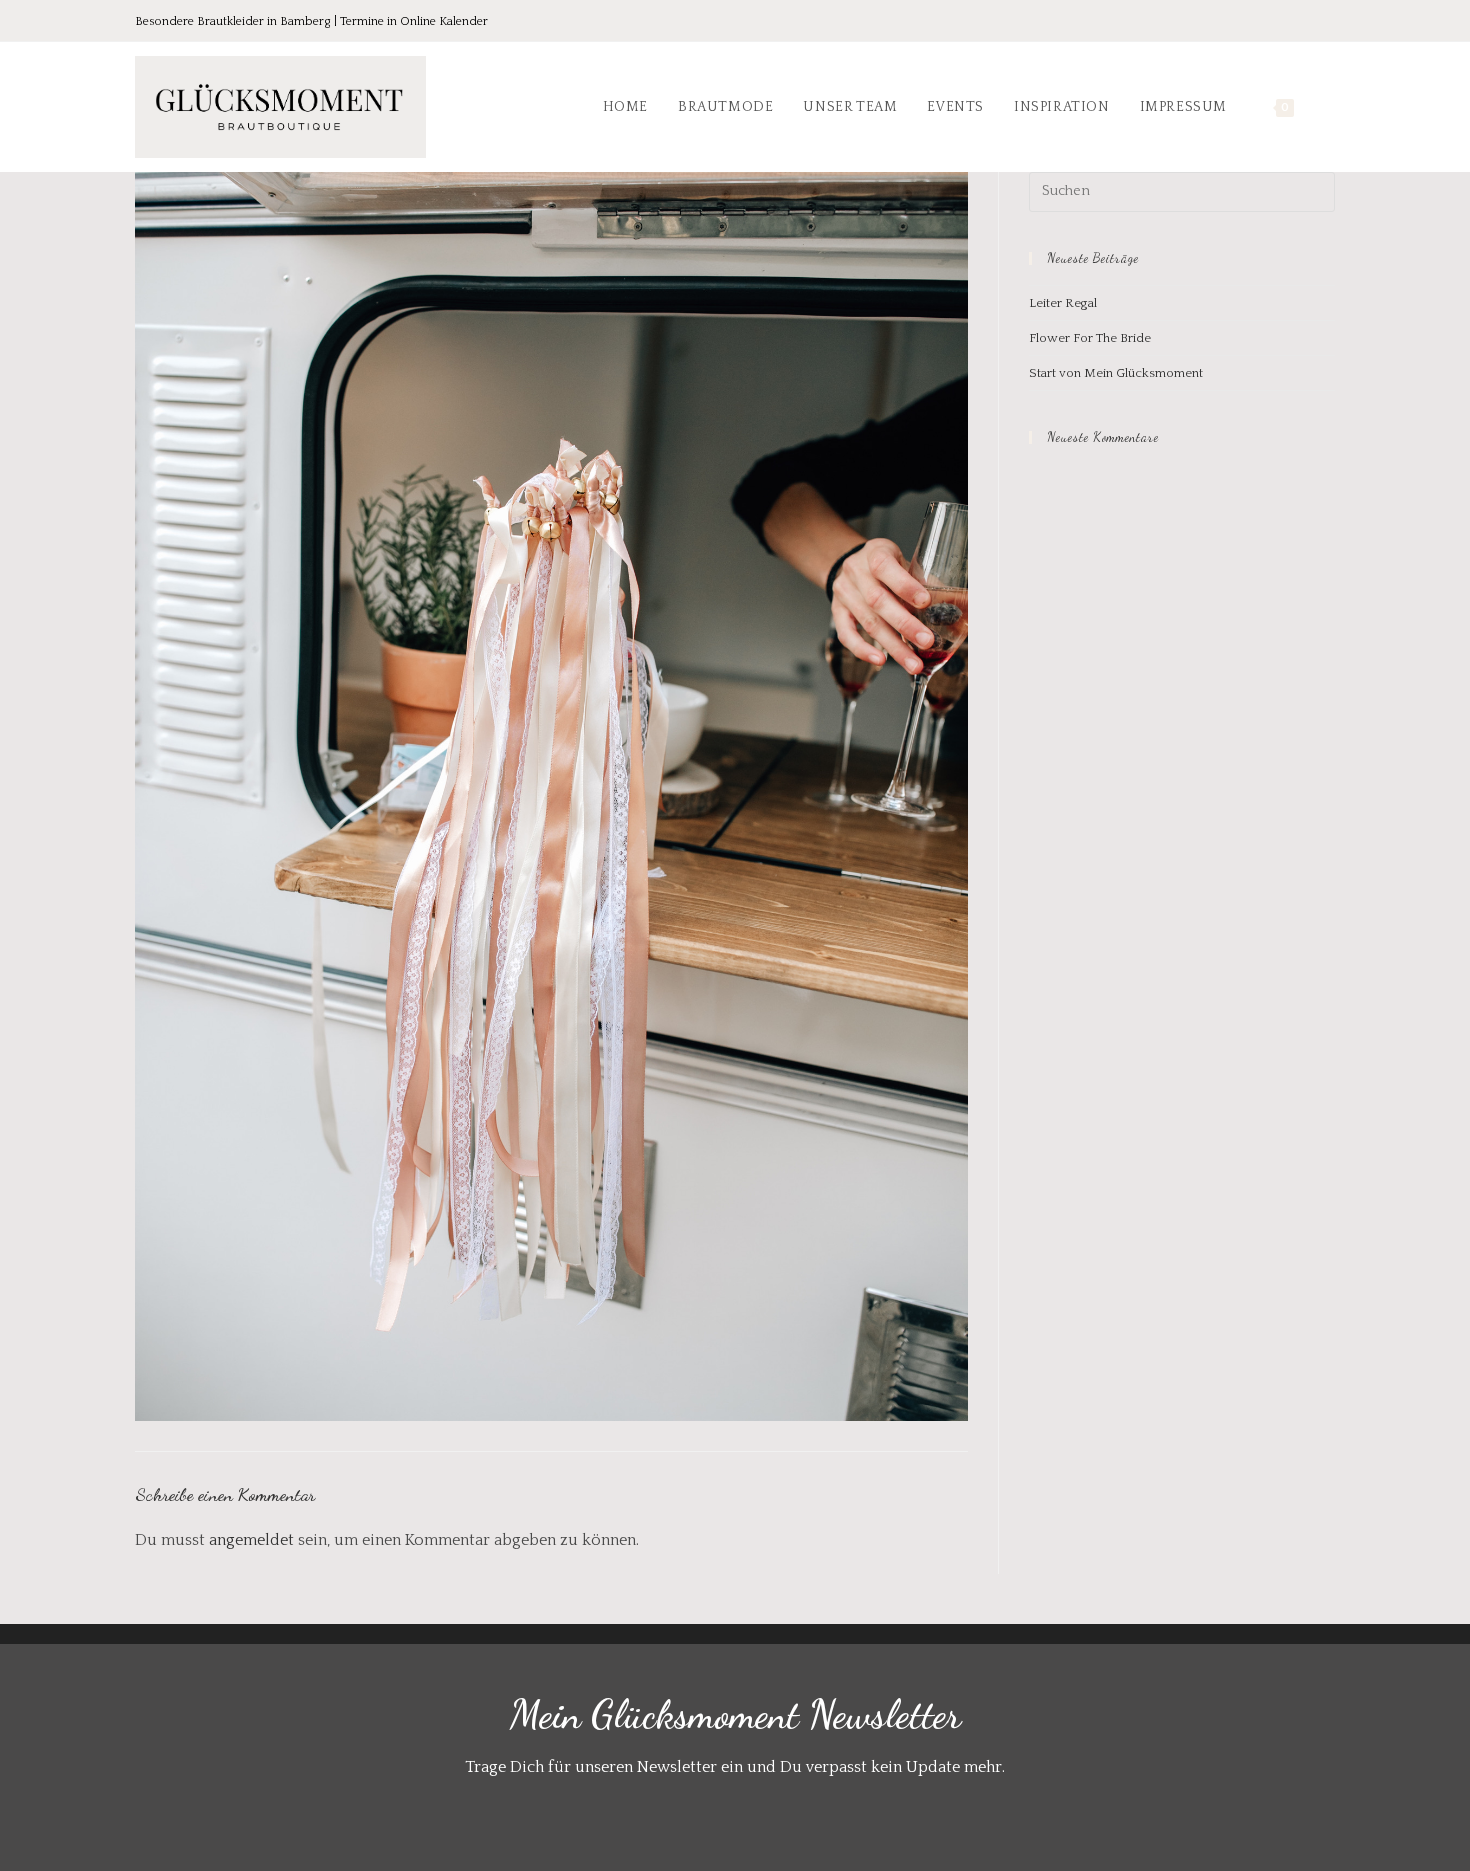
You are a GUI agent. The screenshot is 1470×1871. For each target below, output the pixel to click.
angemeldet (251, 1540)
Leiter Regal (1063, 303)
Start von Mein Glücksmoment (1116, 373)
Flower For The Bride (1090, 338)
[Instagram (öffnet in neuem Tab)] (1299, 22)
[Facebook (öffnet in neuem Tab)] (1243, 22)
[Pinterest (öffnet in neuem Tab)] (1271, 22)
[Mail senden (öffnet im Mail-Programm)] (1324, 22)
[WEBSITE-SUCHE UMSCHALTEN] (1329, 107)
